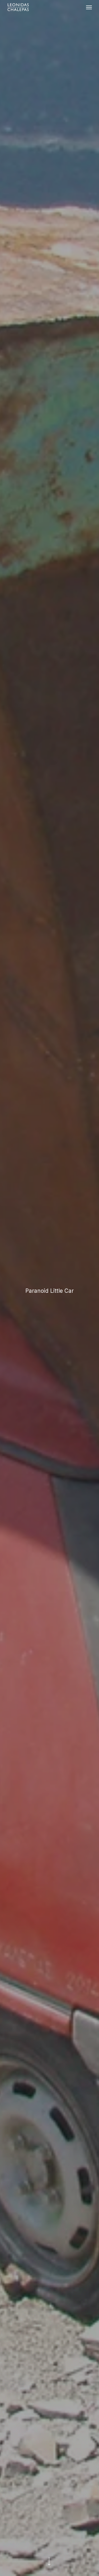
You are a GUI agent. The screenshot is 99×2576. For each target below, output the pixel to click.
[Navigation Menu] (89, 7)
